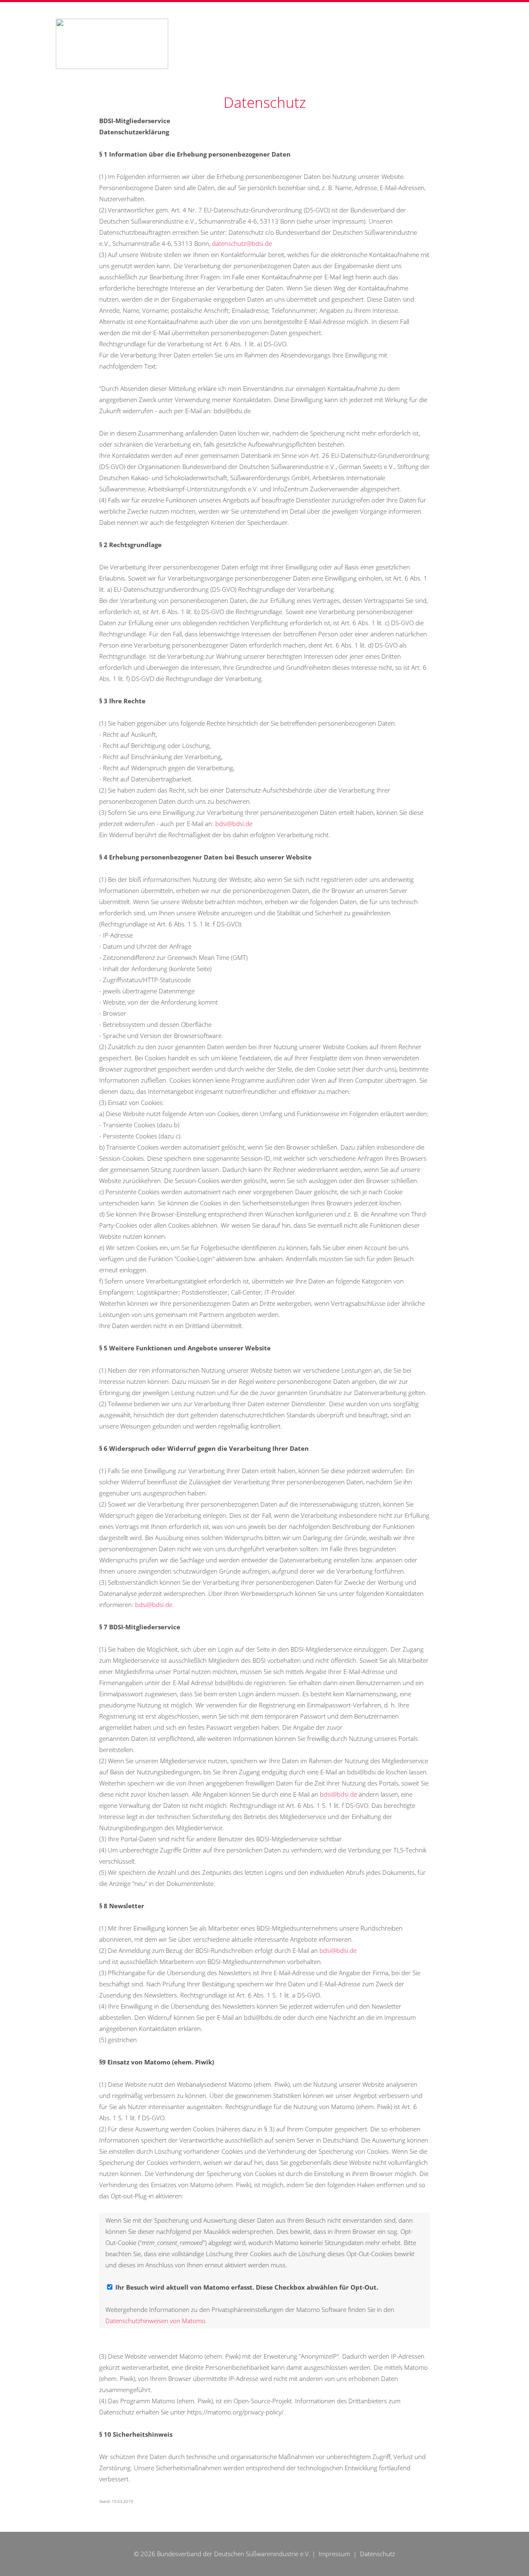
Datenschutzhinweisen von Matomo (155, 2321)
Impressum (334, 2554)
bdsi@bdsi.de (234, 824)
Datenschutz (378, 2554)
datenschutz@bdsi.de (242, 243)
